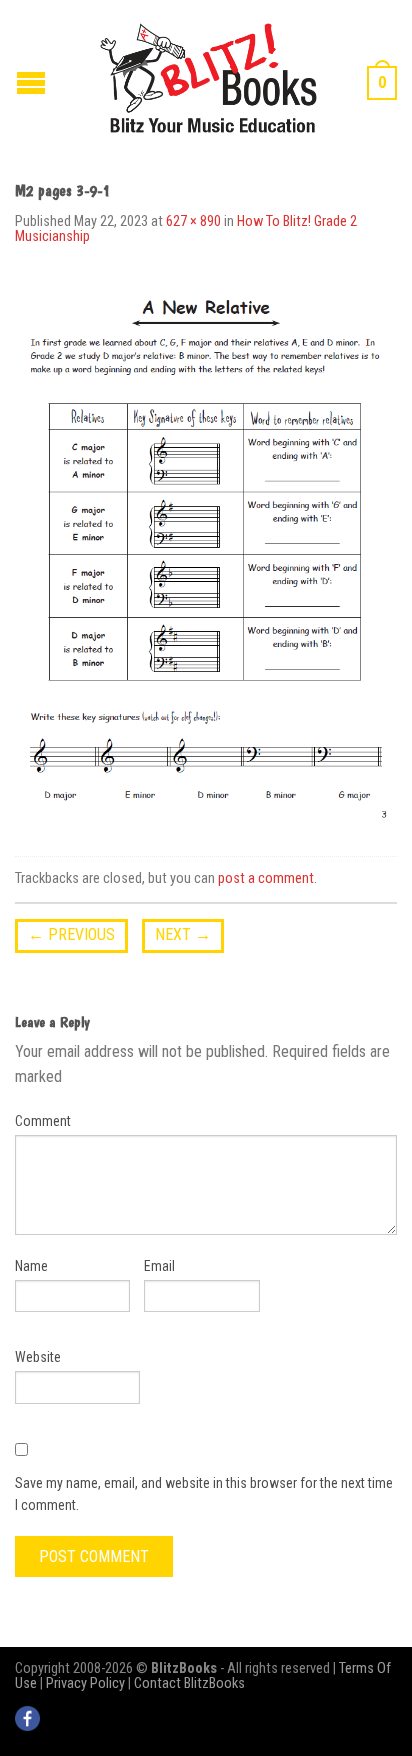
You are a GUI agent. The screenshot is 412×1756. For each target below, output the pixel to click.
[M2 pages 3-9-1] (206, 554)
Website (38, 1357)
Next (183, 934)
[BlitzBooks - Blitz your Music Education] (208, 75)
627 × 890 (193, 221)
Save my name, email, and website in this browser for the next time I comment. (204, 1494)
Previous (71, 934)
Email (159, 1266)
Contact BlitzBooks (189, 1683)
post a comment (266, 878)
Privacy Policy (85, 1683)
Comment (43, 1121)
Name (31, 1266)
